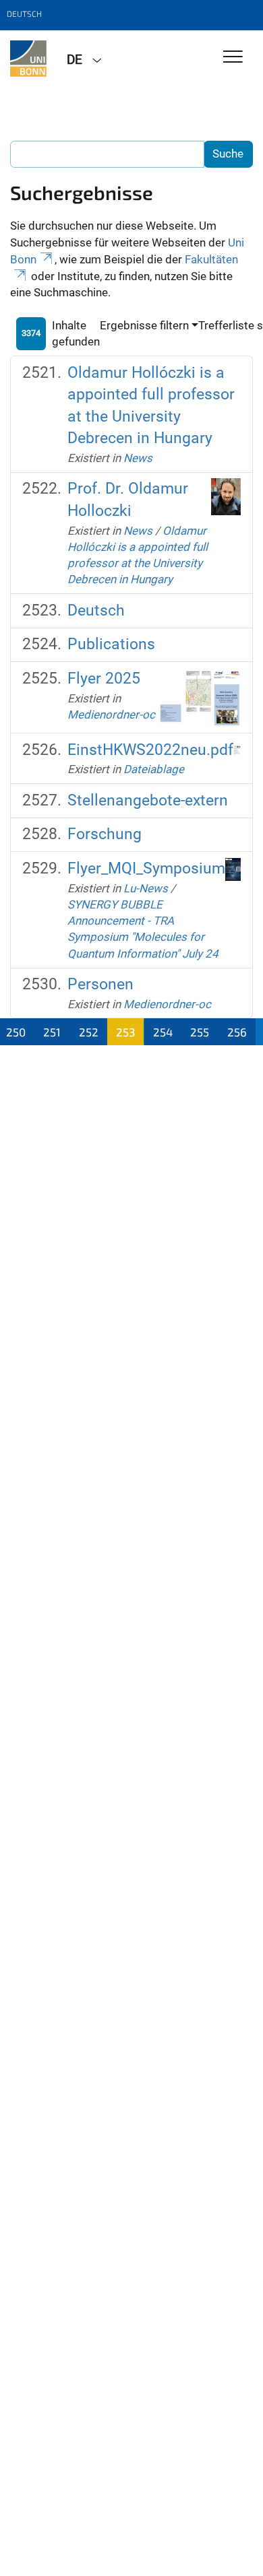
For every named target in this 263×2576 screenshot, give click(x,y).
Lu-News (146, 888)
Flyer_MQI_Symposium (146, 868)
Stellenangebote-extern (148, 800)
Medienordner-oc (111, 715)
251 (52, 1032)
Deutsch (96, 610)
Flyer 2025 (104, 679)
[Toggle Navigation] (233, 58)
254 (163, 1032)
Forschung (105, 834)
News (138, 458)
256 (237, 1032)
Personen (100, 984)
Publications (111, 644)
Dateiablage (154, 769)
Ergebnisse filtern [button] (144, 325)
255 (200, 1032)
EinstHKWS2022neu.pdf (150, 750)
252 (89, 1032)
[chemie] (28, 59)
